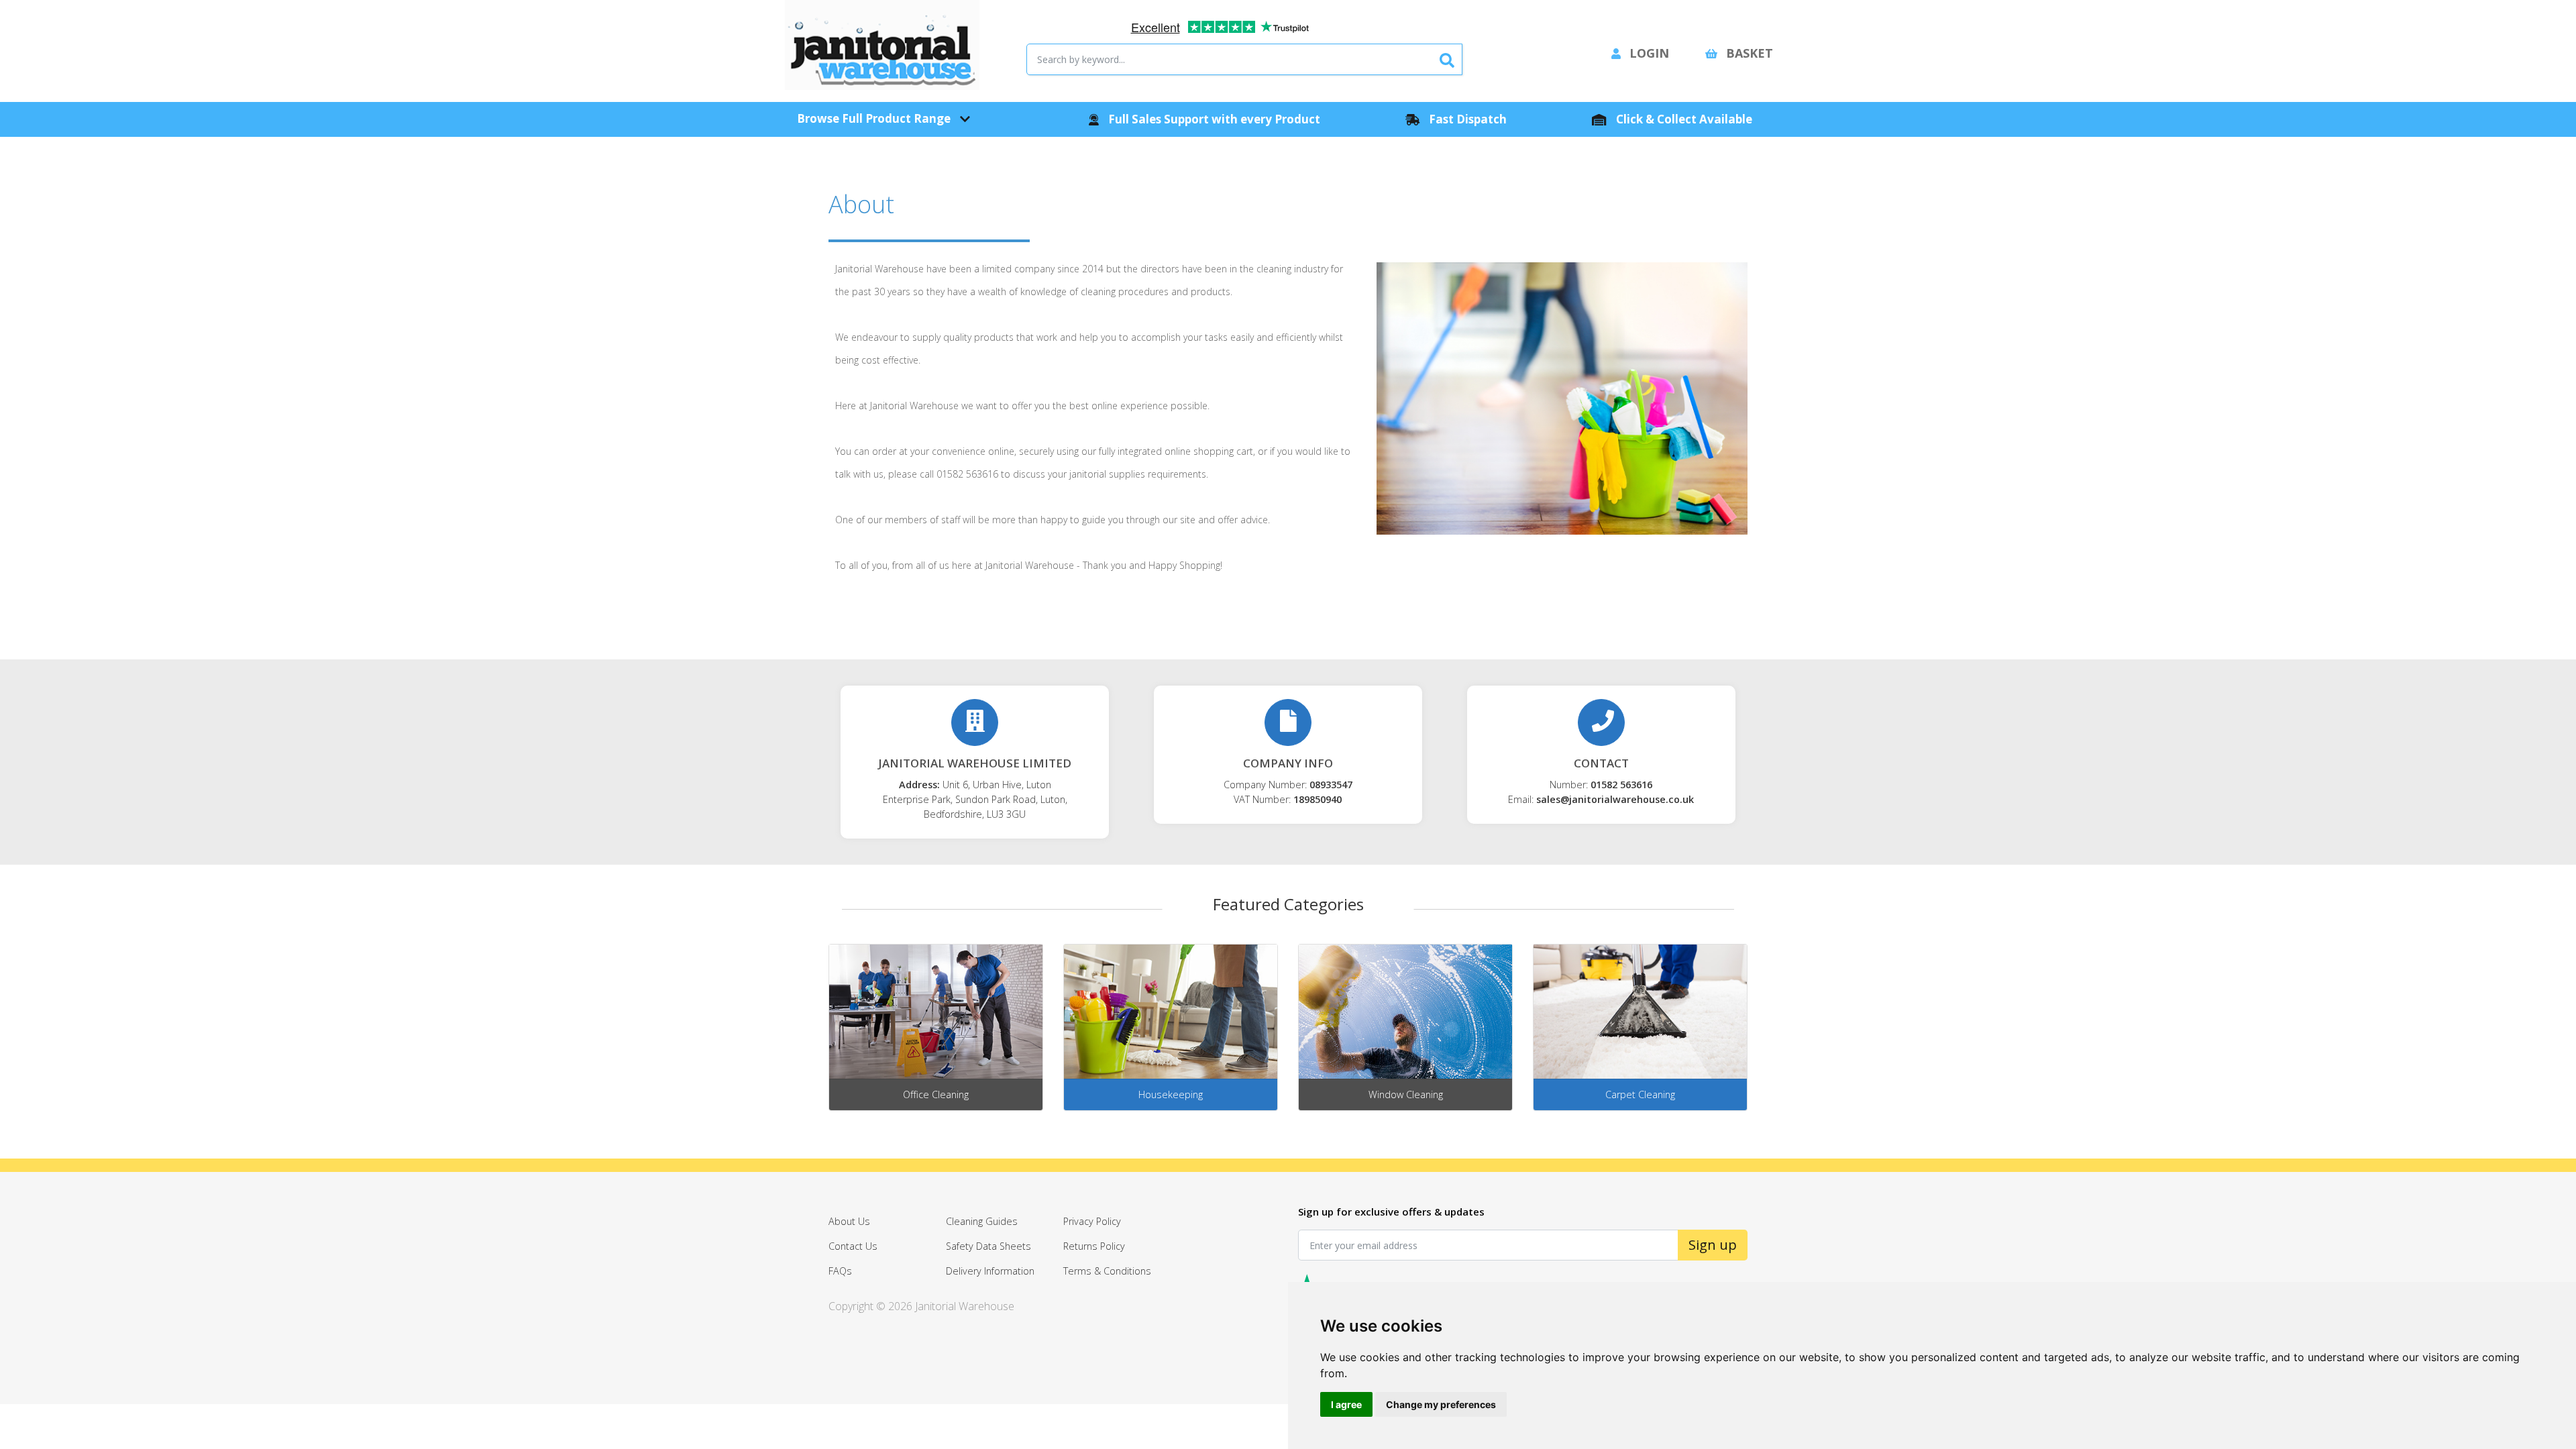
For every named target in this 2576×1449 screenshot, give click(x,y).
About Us (849, 1221)
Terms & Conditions (1107, 1271)
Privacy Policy (1092, 1221)
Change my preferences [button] (1441, 1404)
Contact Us (853, 1246)
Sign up (1713, 1245)
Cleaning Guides (982, 1221)
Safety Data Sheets (988, 1246)
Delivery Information (990, 1271)
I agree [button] (1346, 1404)
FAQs (840, 1271)
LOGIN (1648, 53)
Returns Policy (1094, 1246)
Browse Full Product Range (875, 118)
